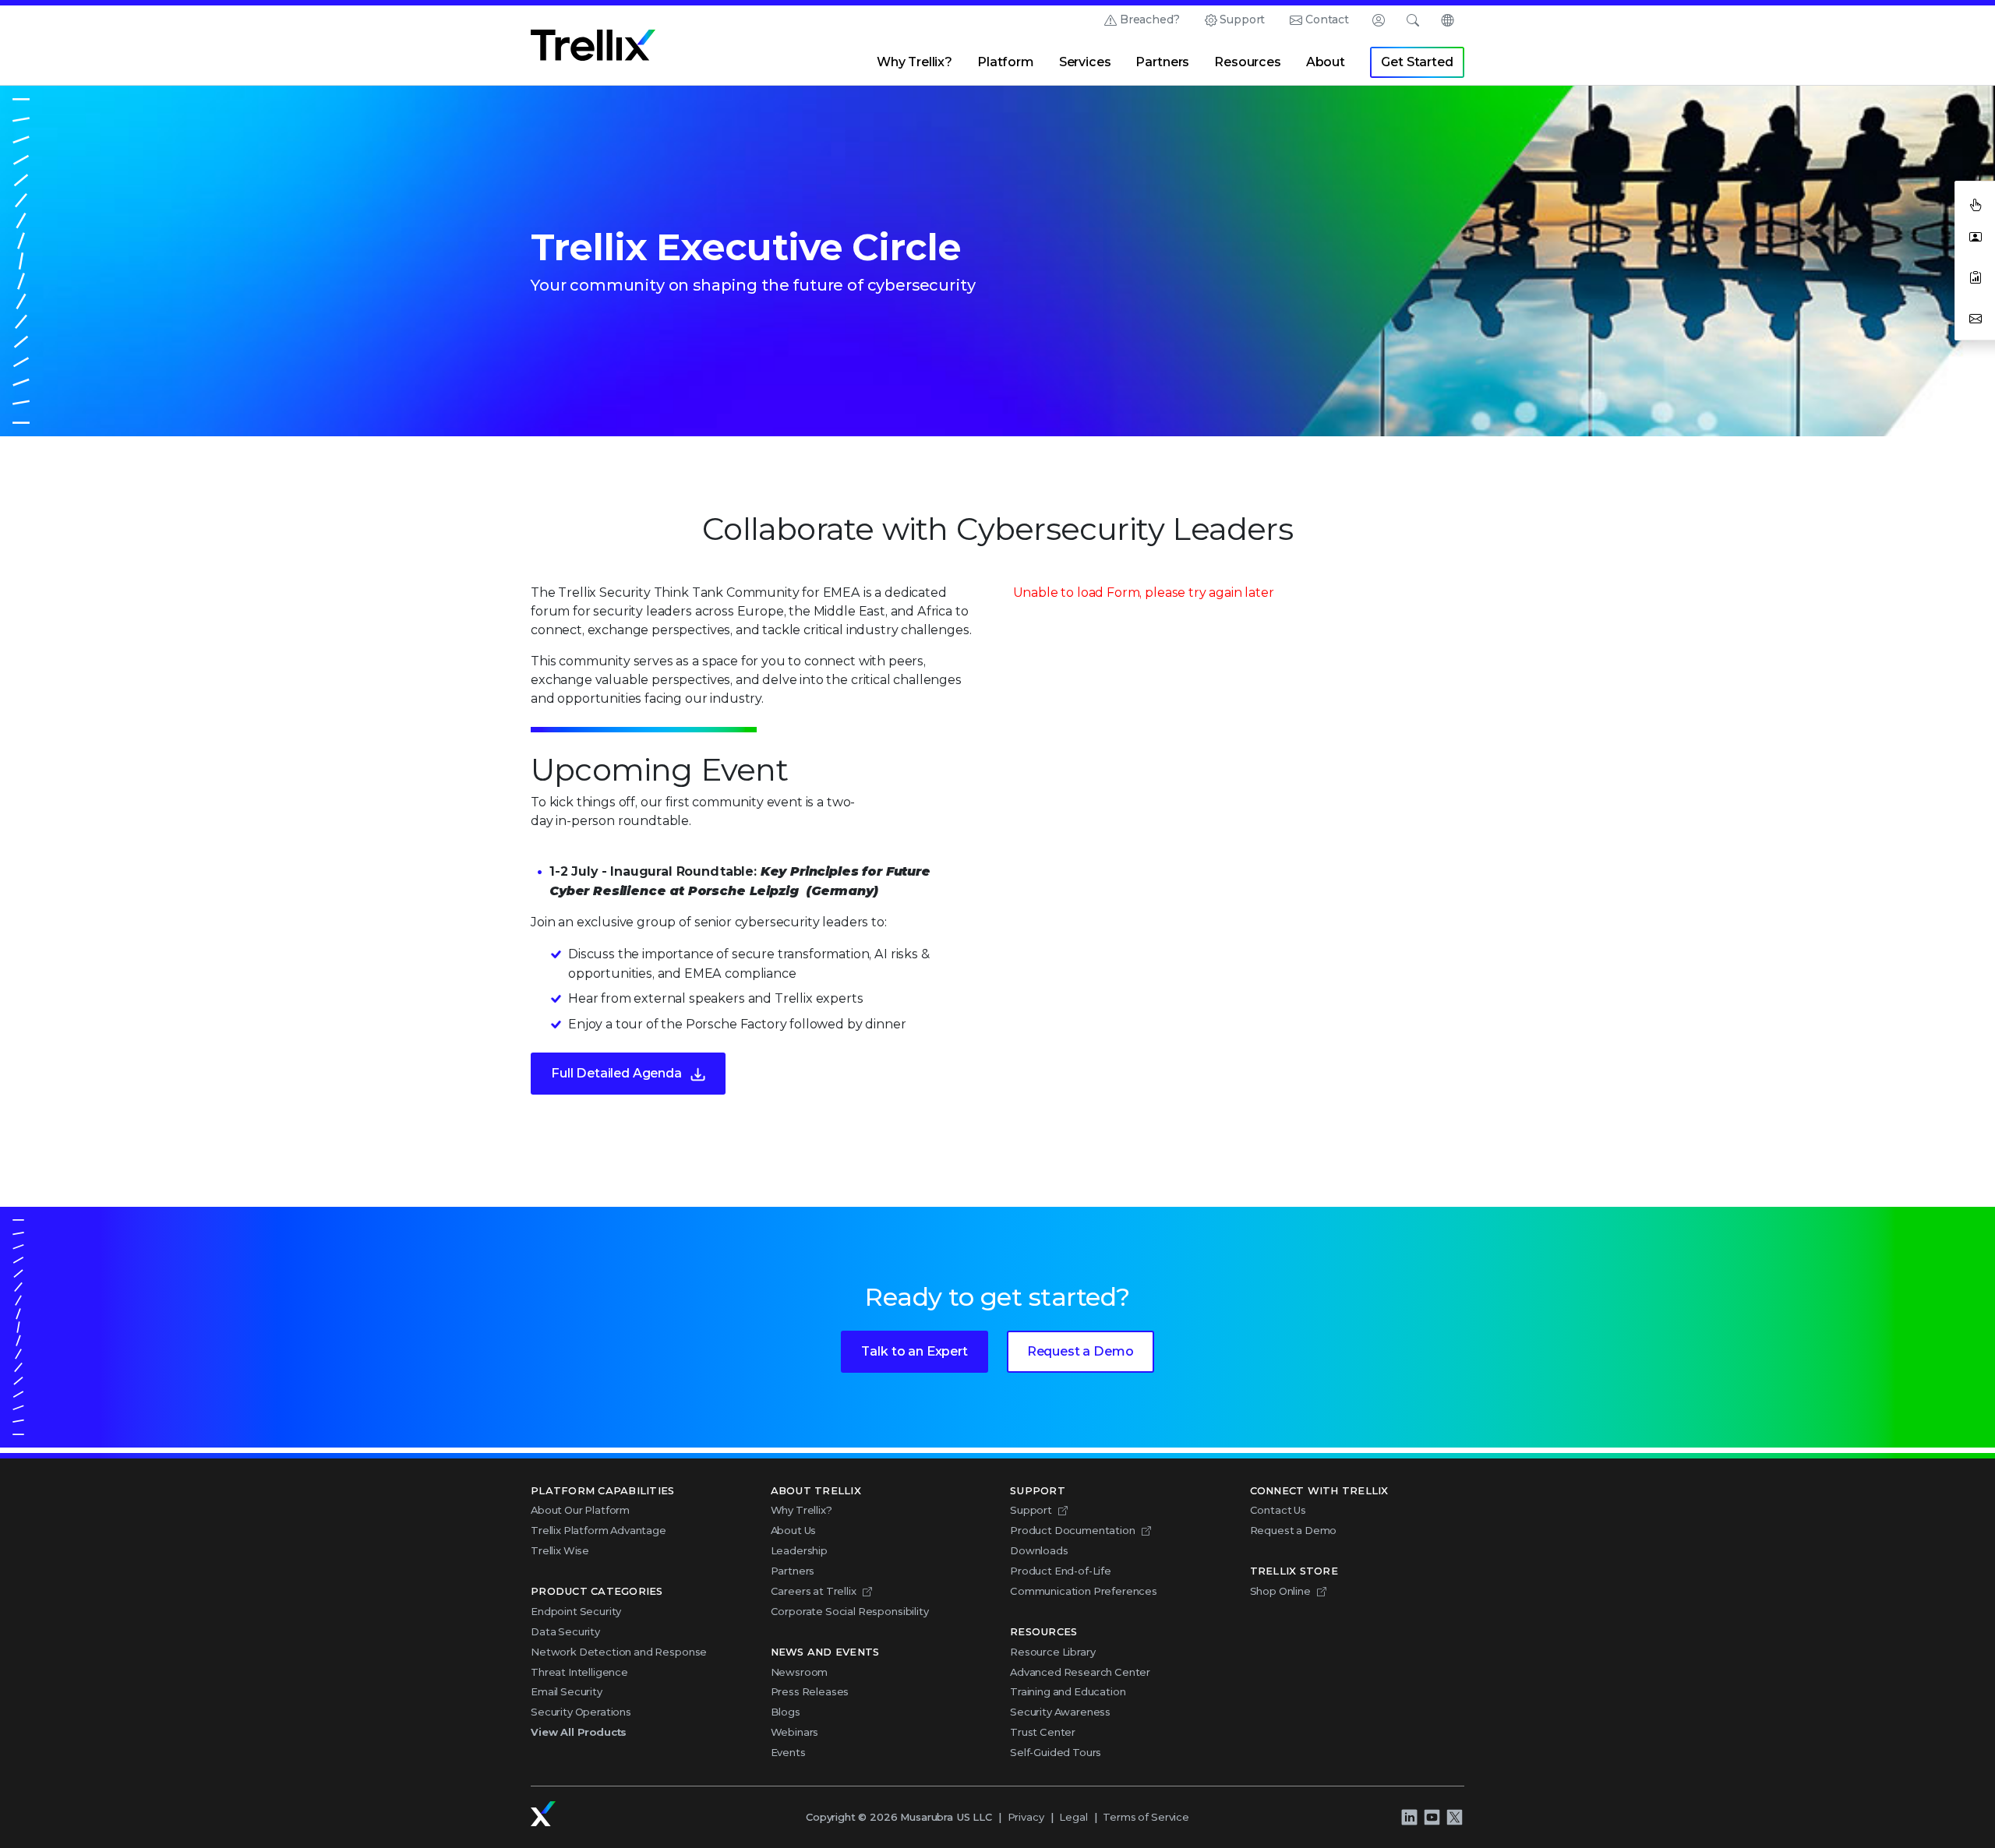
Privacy (1026, 1817)
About (1326, 62)
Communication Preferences (1084, 1591)
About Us (794, 1530)
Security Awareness (1060, 1712)
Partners (1162, 62)
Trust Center (1043, 1732)
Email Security (567, 1691)
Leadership (799, 1550)
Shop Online (1280, 1591)
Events (788, 1752)
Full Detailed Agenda (616, 1073)
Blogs (786, 1712)
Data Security (565, 1631)
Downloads (1039, 1550)
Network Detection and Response (619, 1652)
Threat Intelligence (579, 1672)
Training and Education (1068, 1691)
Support (1242, 19)
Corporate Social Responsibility (850, 1611)
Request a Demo (1080, 1351)
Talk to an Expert (914, 1351)
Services (1085, 62)
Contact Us (1278, 1510)
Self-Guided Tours (1056, 1752)
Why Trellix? (915, 62)
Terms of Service (1146, 1817)
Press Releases (810, 1691)
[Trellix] (543, 1814)
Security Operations (581, 1712)
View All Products (579, 1732)
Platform (1006, 62)
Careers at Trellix (814, 1591)
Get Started (1417, 62)
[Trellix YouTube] (1432, 1817)
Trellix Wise (560, 1550)
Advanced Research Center (1080, 1672)
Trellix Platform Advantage (598, 1530)
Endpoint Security (576, 1611)
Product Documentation (1073, 1530)
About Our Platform (580, 1510)
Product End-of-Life (1061, 1571)
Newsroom (800, 1672)
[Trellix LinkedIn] (1409, 1817)
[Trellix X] (1454, 1817)
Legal (1073, 1817)
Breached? (1150, 19)
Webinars (795, 1732)
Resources (1248, 62)
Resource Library (1052, 1652)
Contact (1327, 19)
